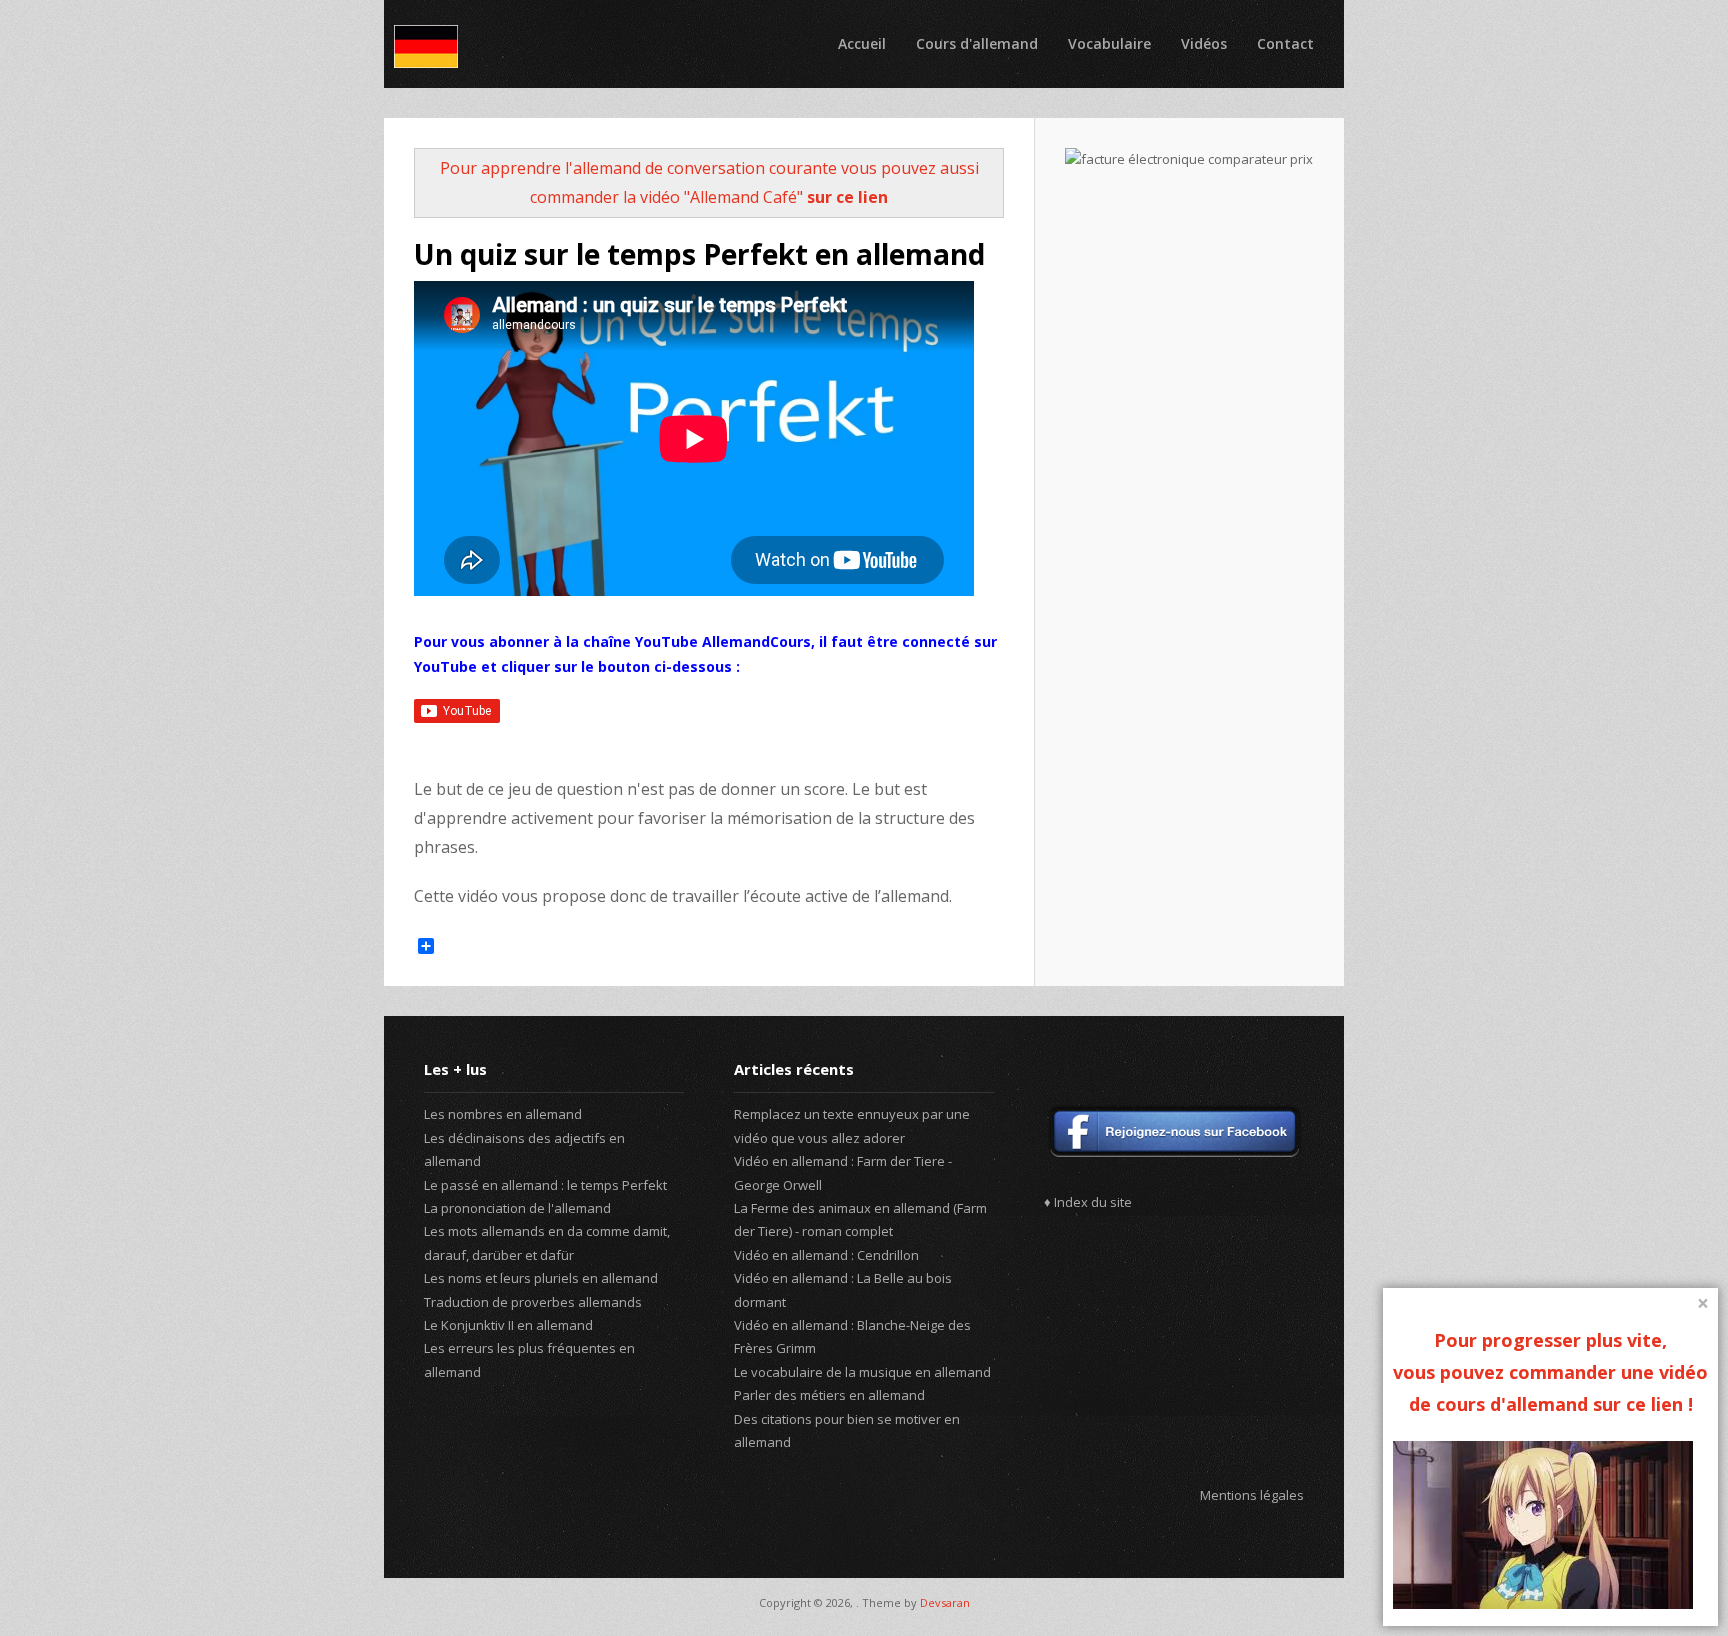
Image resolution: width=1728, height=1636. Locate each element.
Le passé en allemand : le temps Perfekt (545, 1185)
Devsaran (945, 1602)
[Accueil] (426, 46)
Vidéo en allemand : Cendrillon (826, 1255)
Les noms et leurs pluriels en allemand (541, 1278)
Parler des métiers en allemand (829, 1395)
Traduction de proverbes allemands (533, 1302)
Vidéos (1204, 43)
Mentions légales (1252, 1495)
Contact (1285, 43)
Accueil (862, 43)
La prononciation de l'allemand (517, 1208)
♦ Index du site (1088, 1202)
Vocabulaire (1109, 43)
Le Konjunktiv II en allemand (508, 1325)
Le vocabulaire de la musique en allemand (862, 1372)
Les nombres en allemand (503, 1114)
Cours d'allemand (977, 43)
